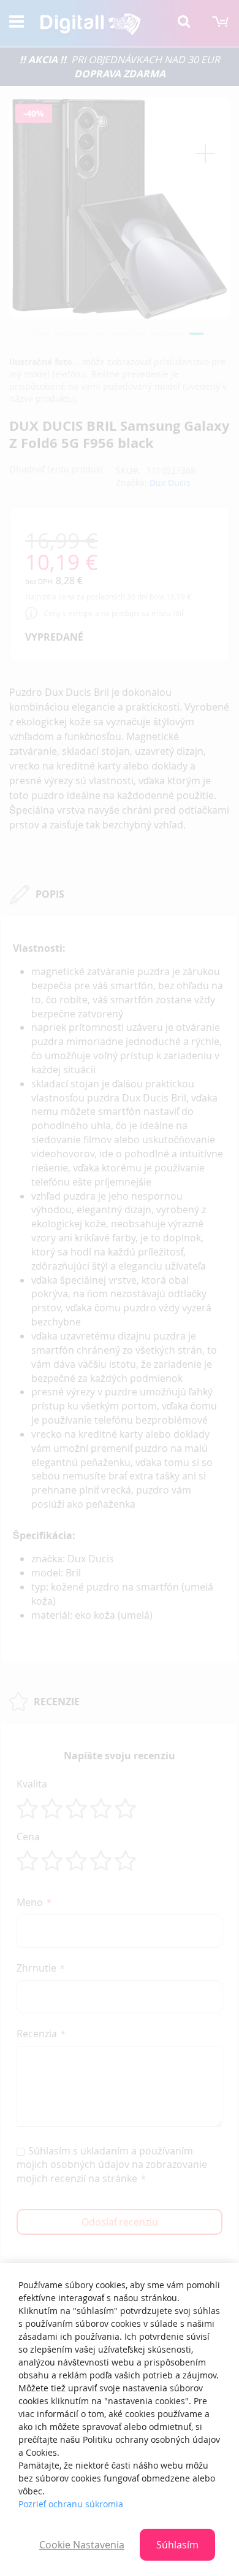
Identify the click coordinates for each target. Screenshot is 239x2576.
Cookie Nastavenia (82, 2545)
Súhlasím (177, 2545)
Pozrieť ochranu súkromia (71, 2504)
